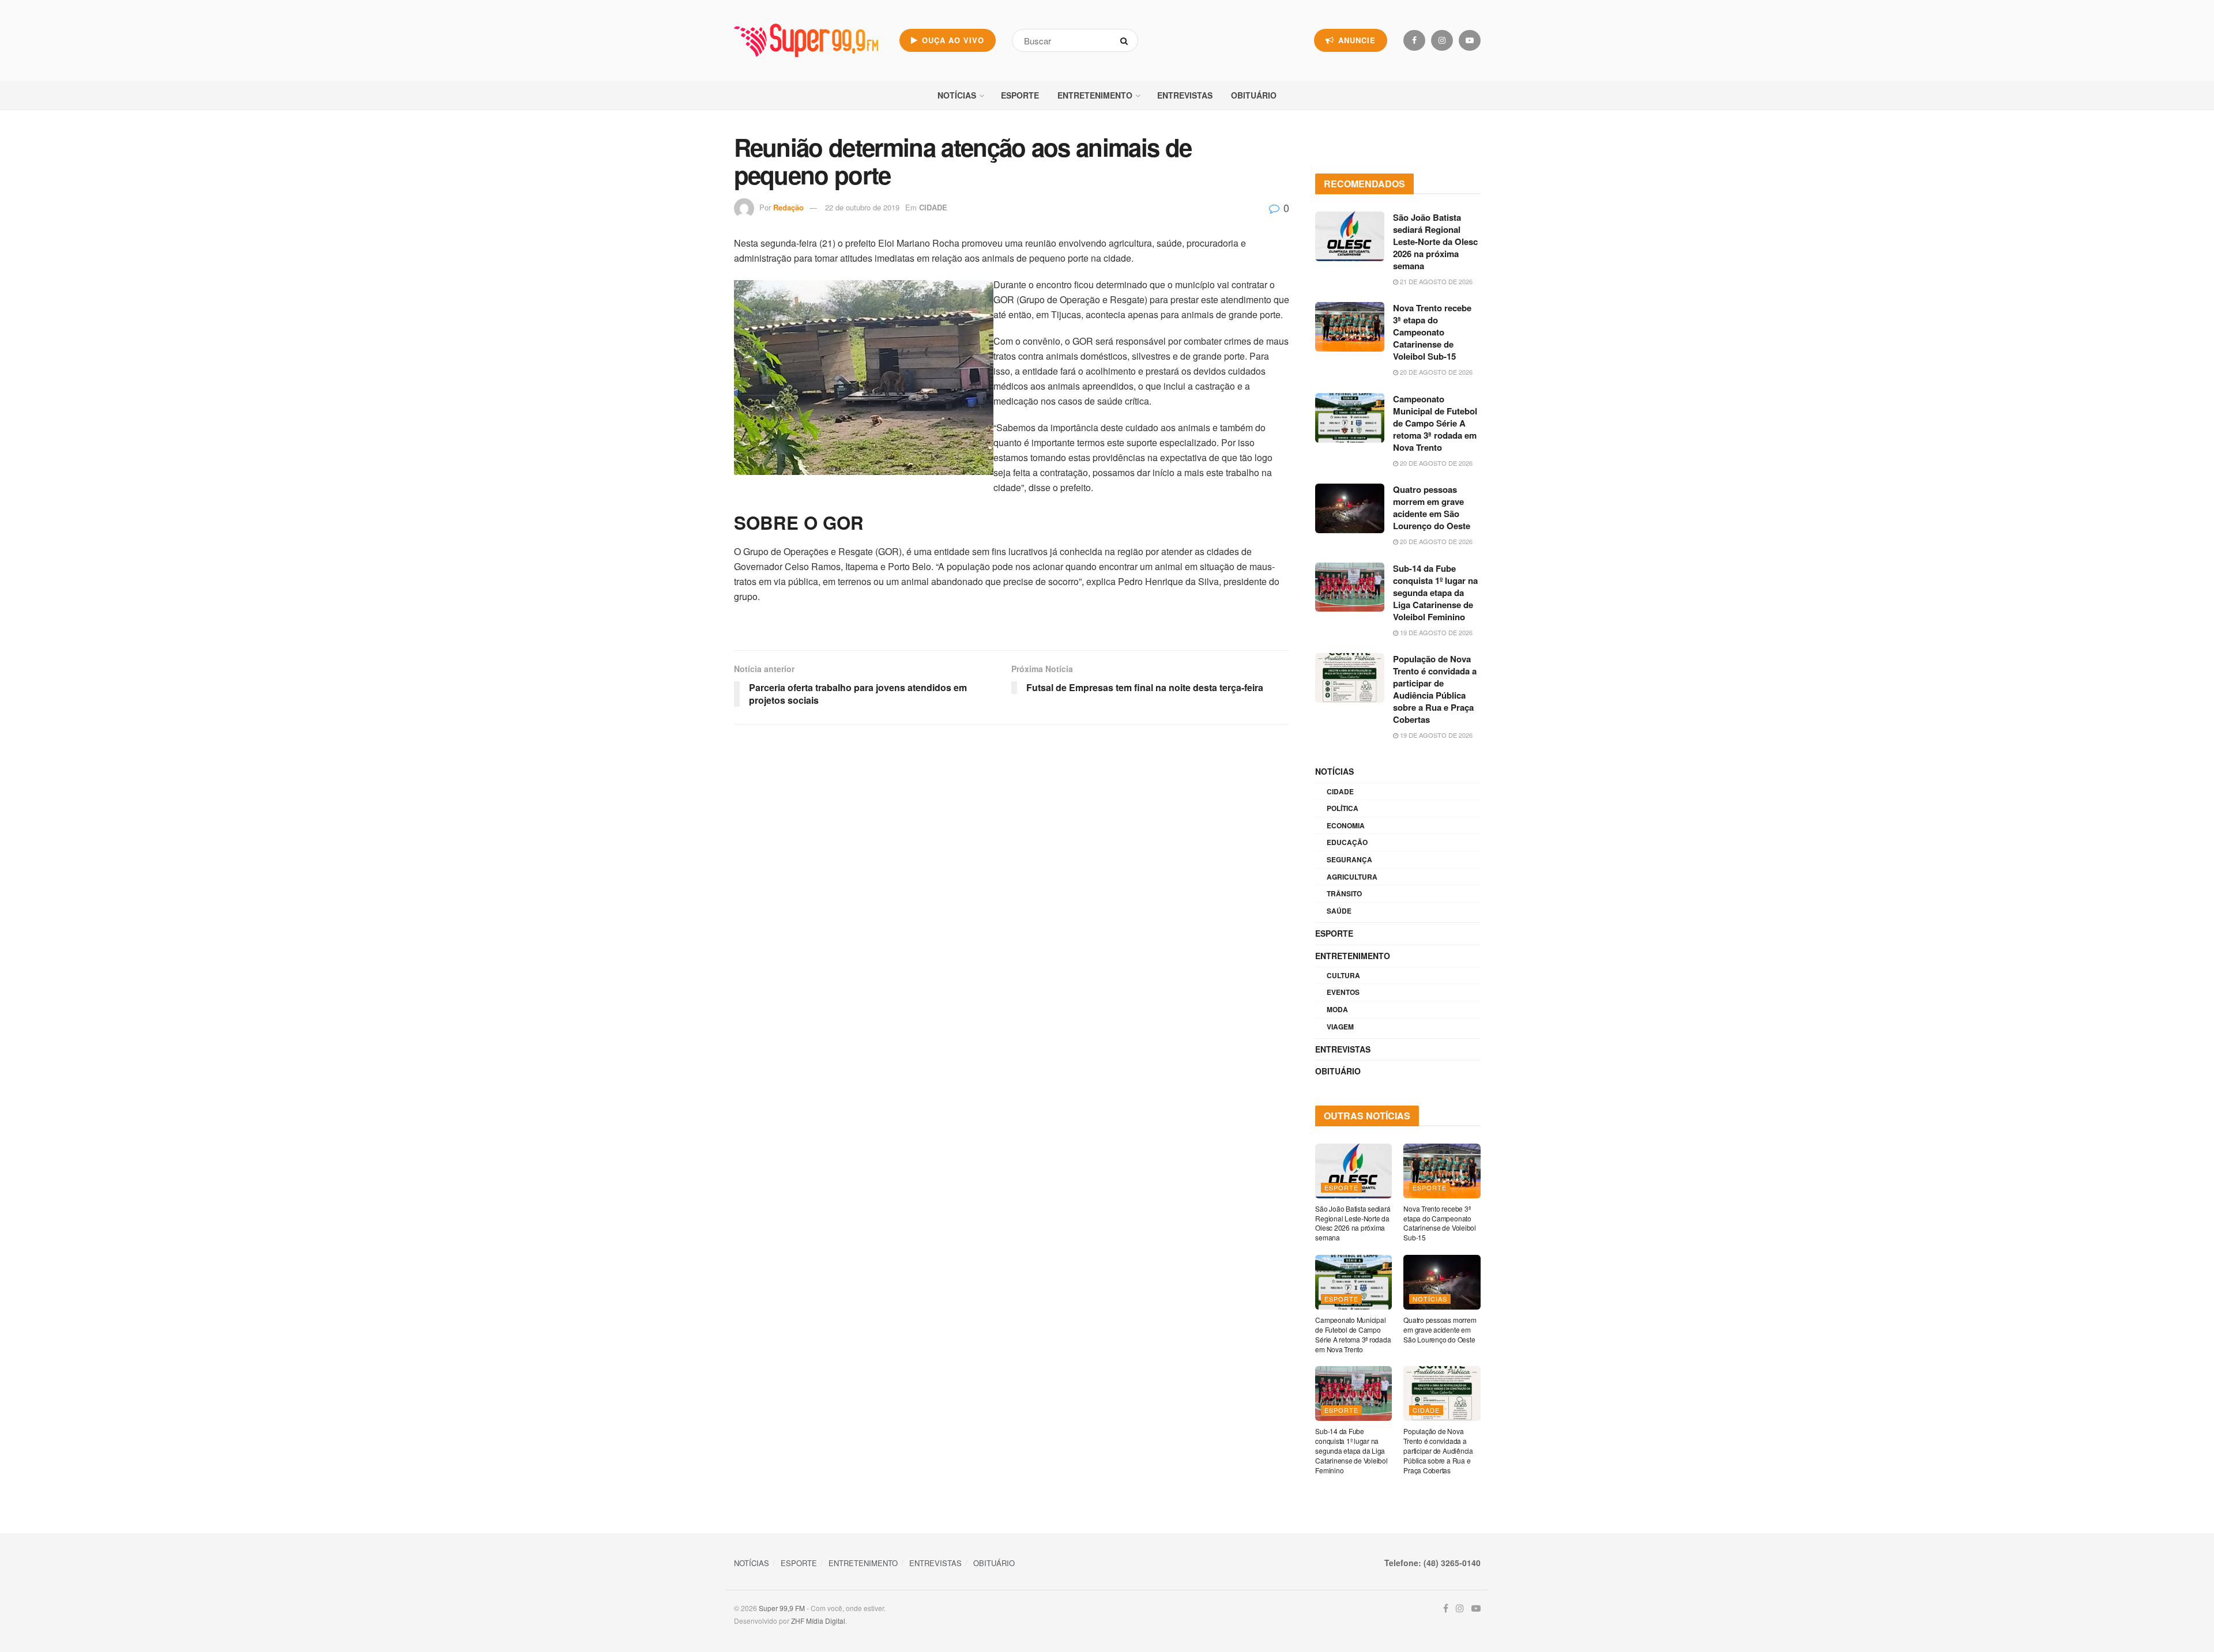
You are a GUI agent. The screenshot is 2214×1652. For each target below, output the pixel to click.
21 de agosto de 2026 (1435, 281)
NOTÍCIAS (957, 95)
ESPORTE (1020, 95)
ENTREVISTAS (1185, 95)
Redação (788, 207)
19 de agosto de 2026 (1435, 632)
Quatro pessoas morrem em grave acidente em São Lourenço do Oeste (1432, 508)
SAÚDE (1339, 911)
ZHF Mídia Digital (818, 1621)
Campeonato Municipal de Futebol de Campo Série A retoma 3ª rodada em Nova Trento (1435, 423)
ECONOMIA (1346, 825)
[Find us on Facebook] (1414, 40)
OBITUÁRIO (1254, 95)
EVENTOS (1343, 992)
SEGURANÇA (1349, 859)
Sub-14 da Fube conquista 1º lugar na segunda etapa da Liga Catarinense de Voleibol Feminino (1435, 593)
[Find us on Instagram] (1442, 40)
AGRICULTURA (1352, 877)
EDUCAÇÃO (1347, 842)
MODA (1337, 1009)
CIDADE (933, 207)
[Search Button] (1126, 40)
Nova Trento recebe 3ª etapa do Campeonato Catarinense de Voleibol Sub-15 (1432, 332)
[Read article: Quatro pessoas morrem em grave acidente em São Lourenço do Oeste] (1350, 508)
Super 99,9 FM (782, 1608)
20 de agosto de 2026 (1435, 372)
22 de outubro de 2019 (862, 207)
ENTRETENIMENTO (1095, 95)
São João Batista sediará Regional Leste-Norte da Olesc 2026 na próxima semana (1435, 242)
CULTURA (1343, 975)
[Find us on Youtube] (1470, 40)
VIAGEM (1340, 1027)
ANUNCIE (1355, 40)
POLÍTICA (1343, 808)
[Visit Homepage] (806, 40)
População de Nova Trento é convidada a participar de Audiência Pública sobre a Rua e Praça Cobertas (1435, 689)
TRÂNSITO (1344, 893)
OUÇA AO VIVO (952, 40)
